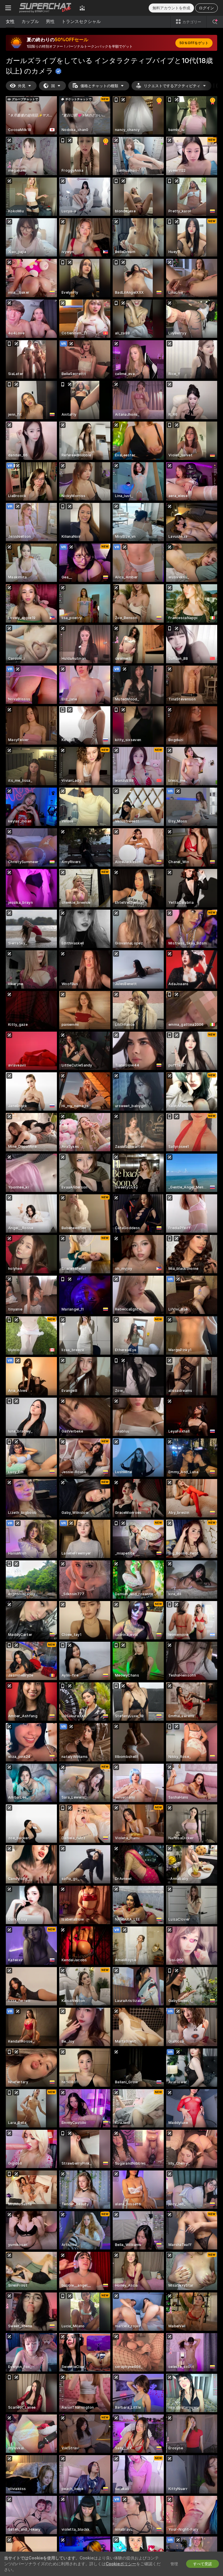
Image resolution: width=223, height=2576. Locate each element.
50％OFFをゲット (194, 43)
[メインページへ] (45, 8)
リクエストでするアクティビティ (172, 86)
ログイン (206, 8)
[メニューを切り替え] (8, 8)
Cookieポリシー (121, 2564)
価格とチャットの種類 (99, 86)
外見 (22, 86)
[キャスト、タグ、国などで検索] (215, 22)
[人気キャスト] (82, 8)
